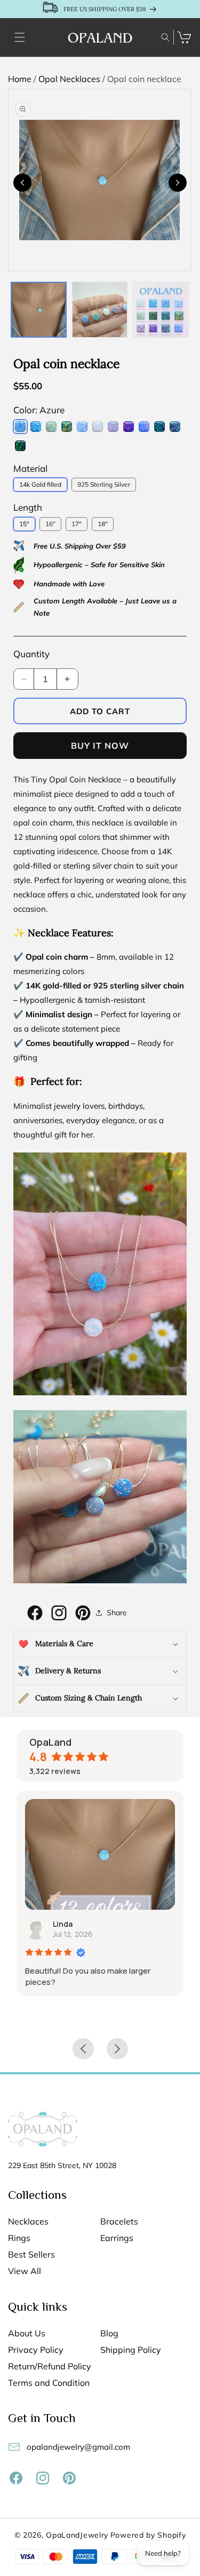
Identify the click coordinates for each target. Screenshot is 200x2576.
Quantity (31, 654)
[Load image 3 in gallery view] (161, 310)
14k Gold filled (40, 484)
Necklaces (28, 2222)
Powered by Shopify (148, 2535)
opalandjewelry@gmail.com (78, 2447)
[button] (20, 37)
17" (77, 524)
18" (103, 524)
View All (25, 2271)
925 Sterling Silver (104, 484)
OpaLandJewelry (77, 2535)
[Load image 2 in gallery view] (100, 310)
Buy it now (100, 746)
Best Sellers (31, 2255)
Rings (19, 2238)
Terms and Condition (49, 2383)
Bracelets (119, 2222)
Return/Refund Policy (50, 2366)
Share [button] (117, 1613)
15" (24, 524)
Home (21, 79)
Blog (109, 2333)
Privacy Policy (36, 2350)
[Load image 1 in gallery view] (39, 310)
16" (50, 524)
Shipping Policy (131, 2350)
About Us (27, 2333)
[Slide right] (178, 183)
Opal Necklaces (70, 79)
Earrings (117, 2238)
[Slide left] (22, 183)
